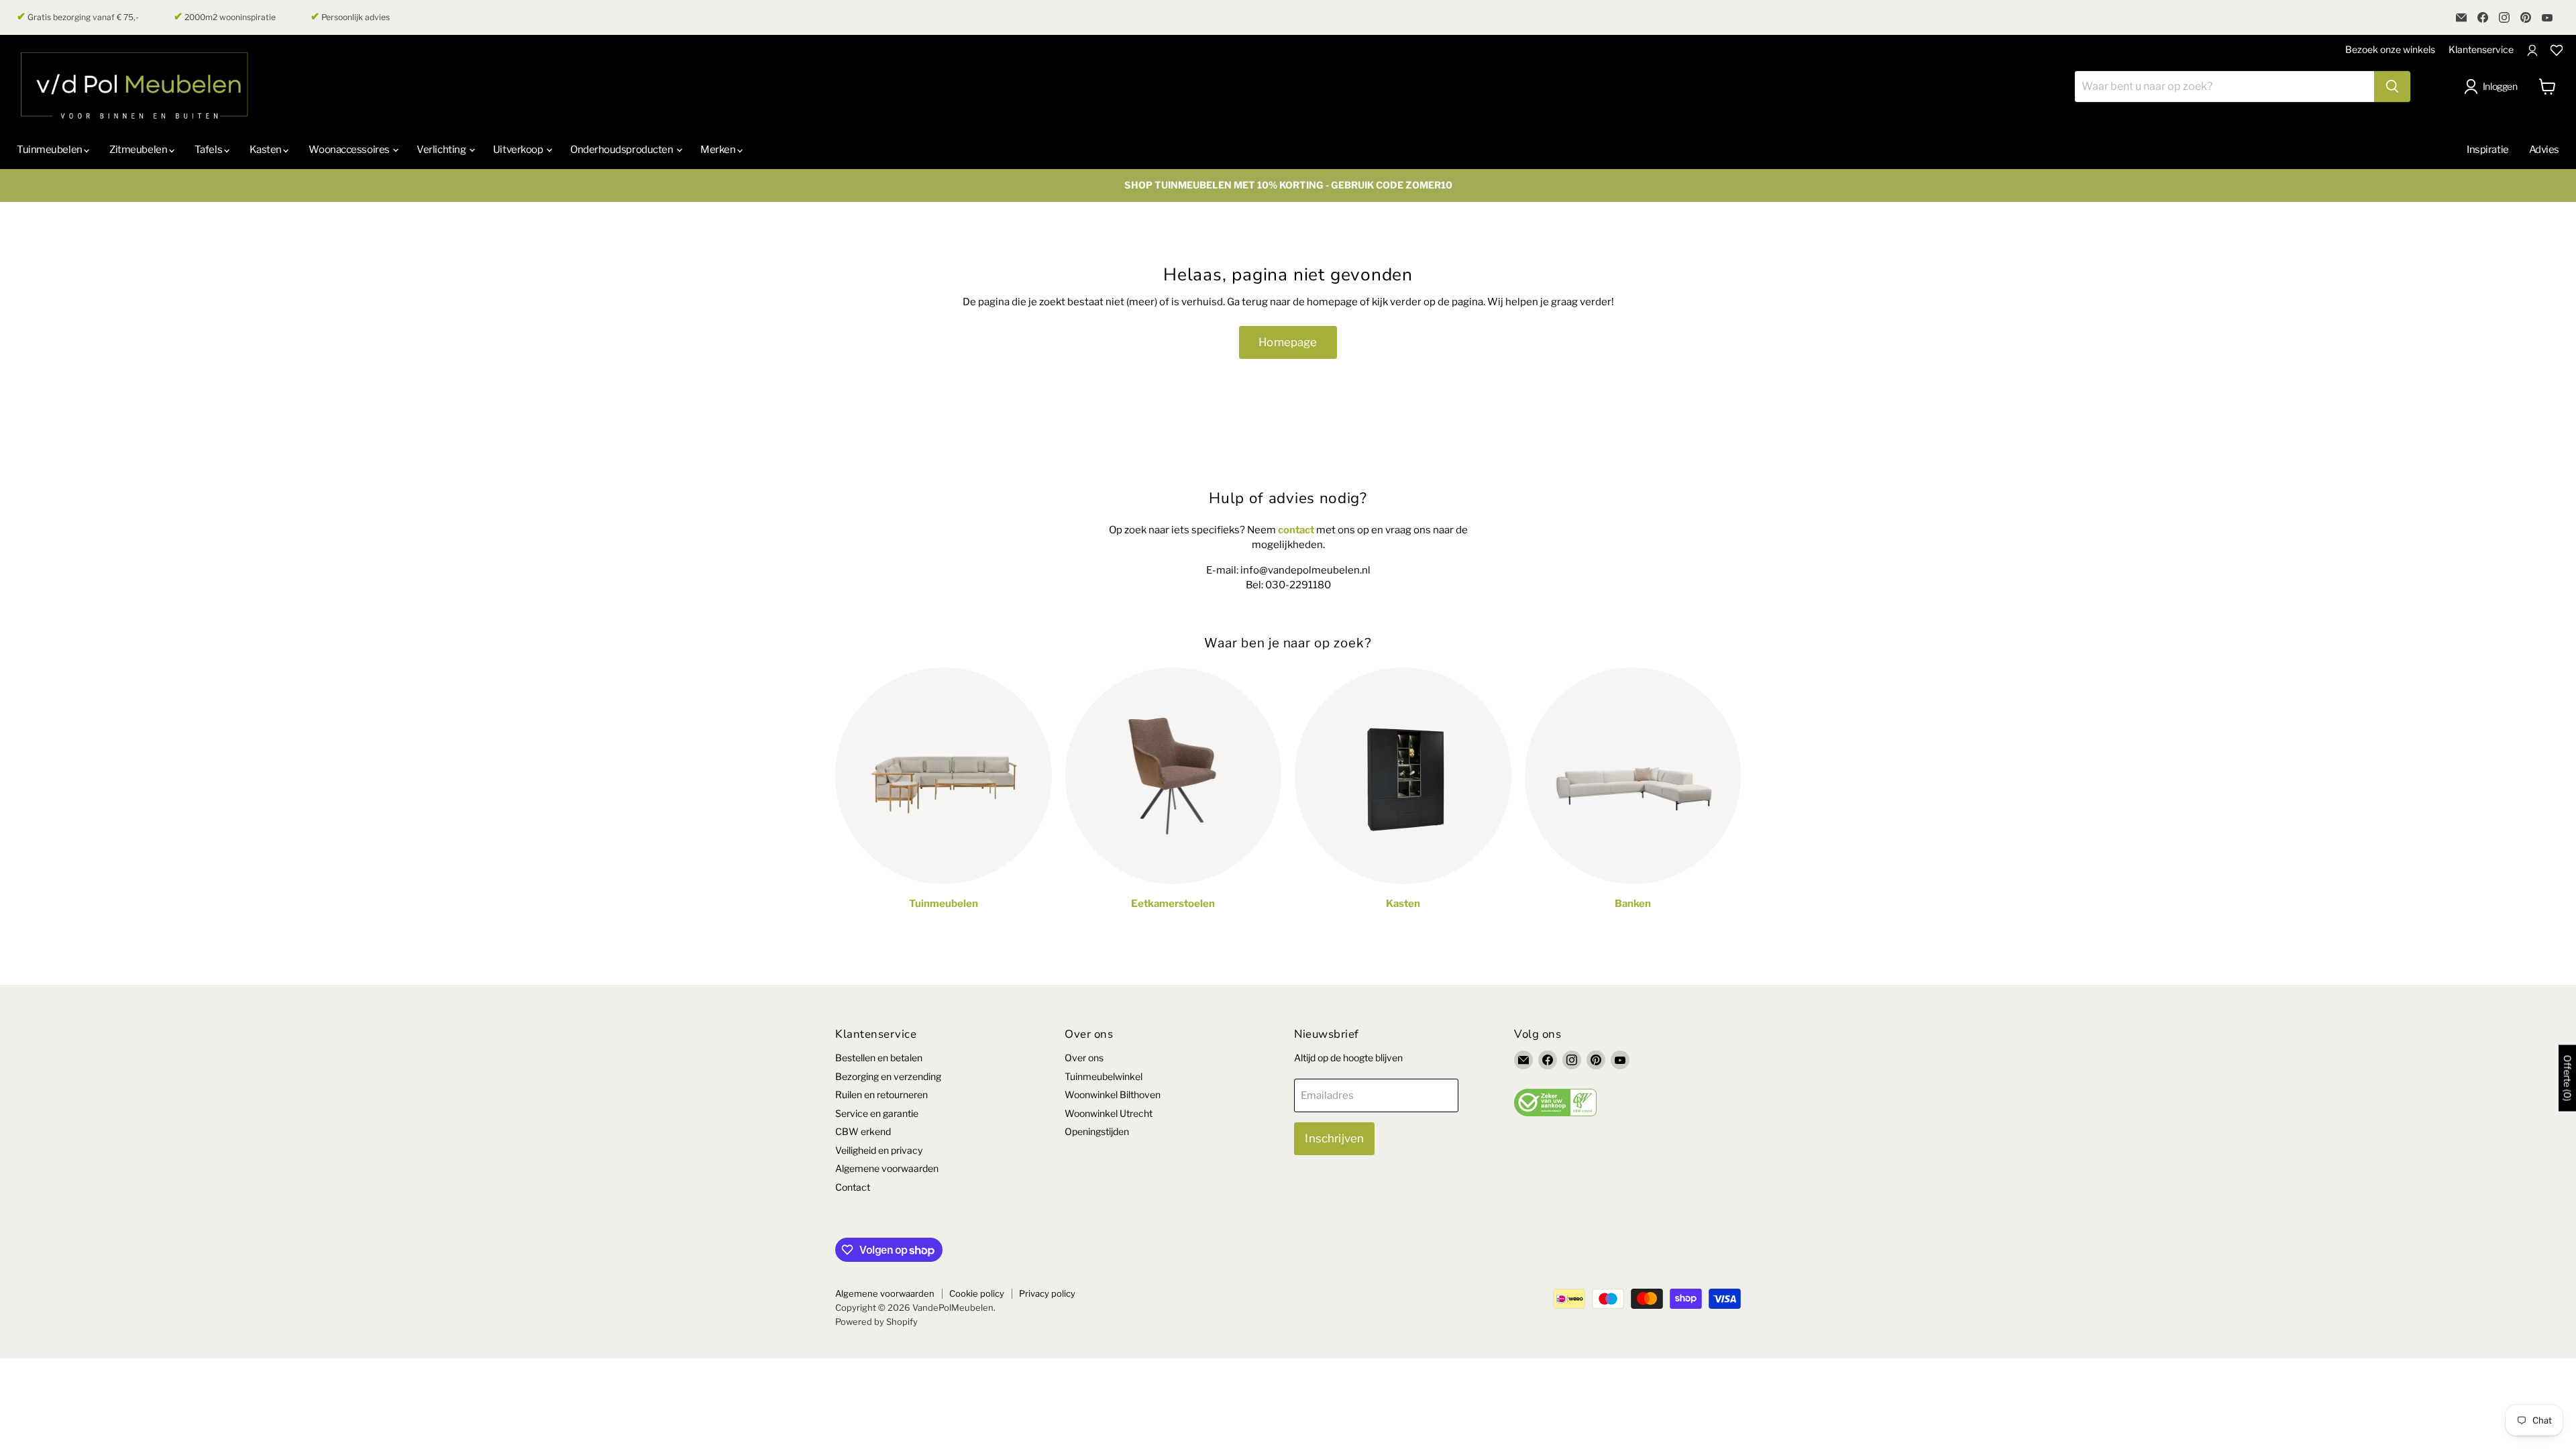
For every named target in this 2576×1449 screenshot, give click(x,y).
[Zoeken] (2392, 87)
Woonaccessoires (350, 150)
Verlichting (442, 150)
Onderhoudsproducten (623, 150)
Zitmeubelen (139, 150)
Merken (719, 150)
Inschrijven (1334, 1138)
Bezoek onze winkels (2390, 49)
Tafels (209, 150)
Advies (2544, 150)
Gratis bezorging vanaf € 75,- (78, 17)
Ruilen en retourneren (881, 1094)
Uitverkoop (519, 150)
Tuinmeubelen (50, 150)
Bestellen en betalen (879, 1058)
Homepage (1288, 342)
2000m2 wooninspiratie (225, 17)
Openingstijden (1097, 1131)
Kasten (267, 150)
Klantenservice (2481, 49)
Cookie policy (977, 1293)
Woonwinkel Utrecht (1109, 1113)
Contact (853, 1187)
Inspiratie (2488, 150)
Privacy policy (1047, 1293)
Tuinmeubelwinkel (1104, 1076)
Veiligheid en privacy (879, 1150)
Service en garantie (877, 1113)
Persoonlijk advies (350, 17)
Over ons (1084, 1058)
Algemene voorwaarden (887, 1168)
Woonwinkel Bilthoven (1113, 1094)
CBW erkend (863, 1131)
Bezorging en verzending (888, 1076)
